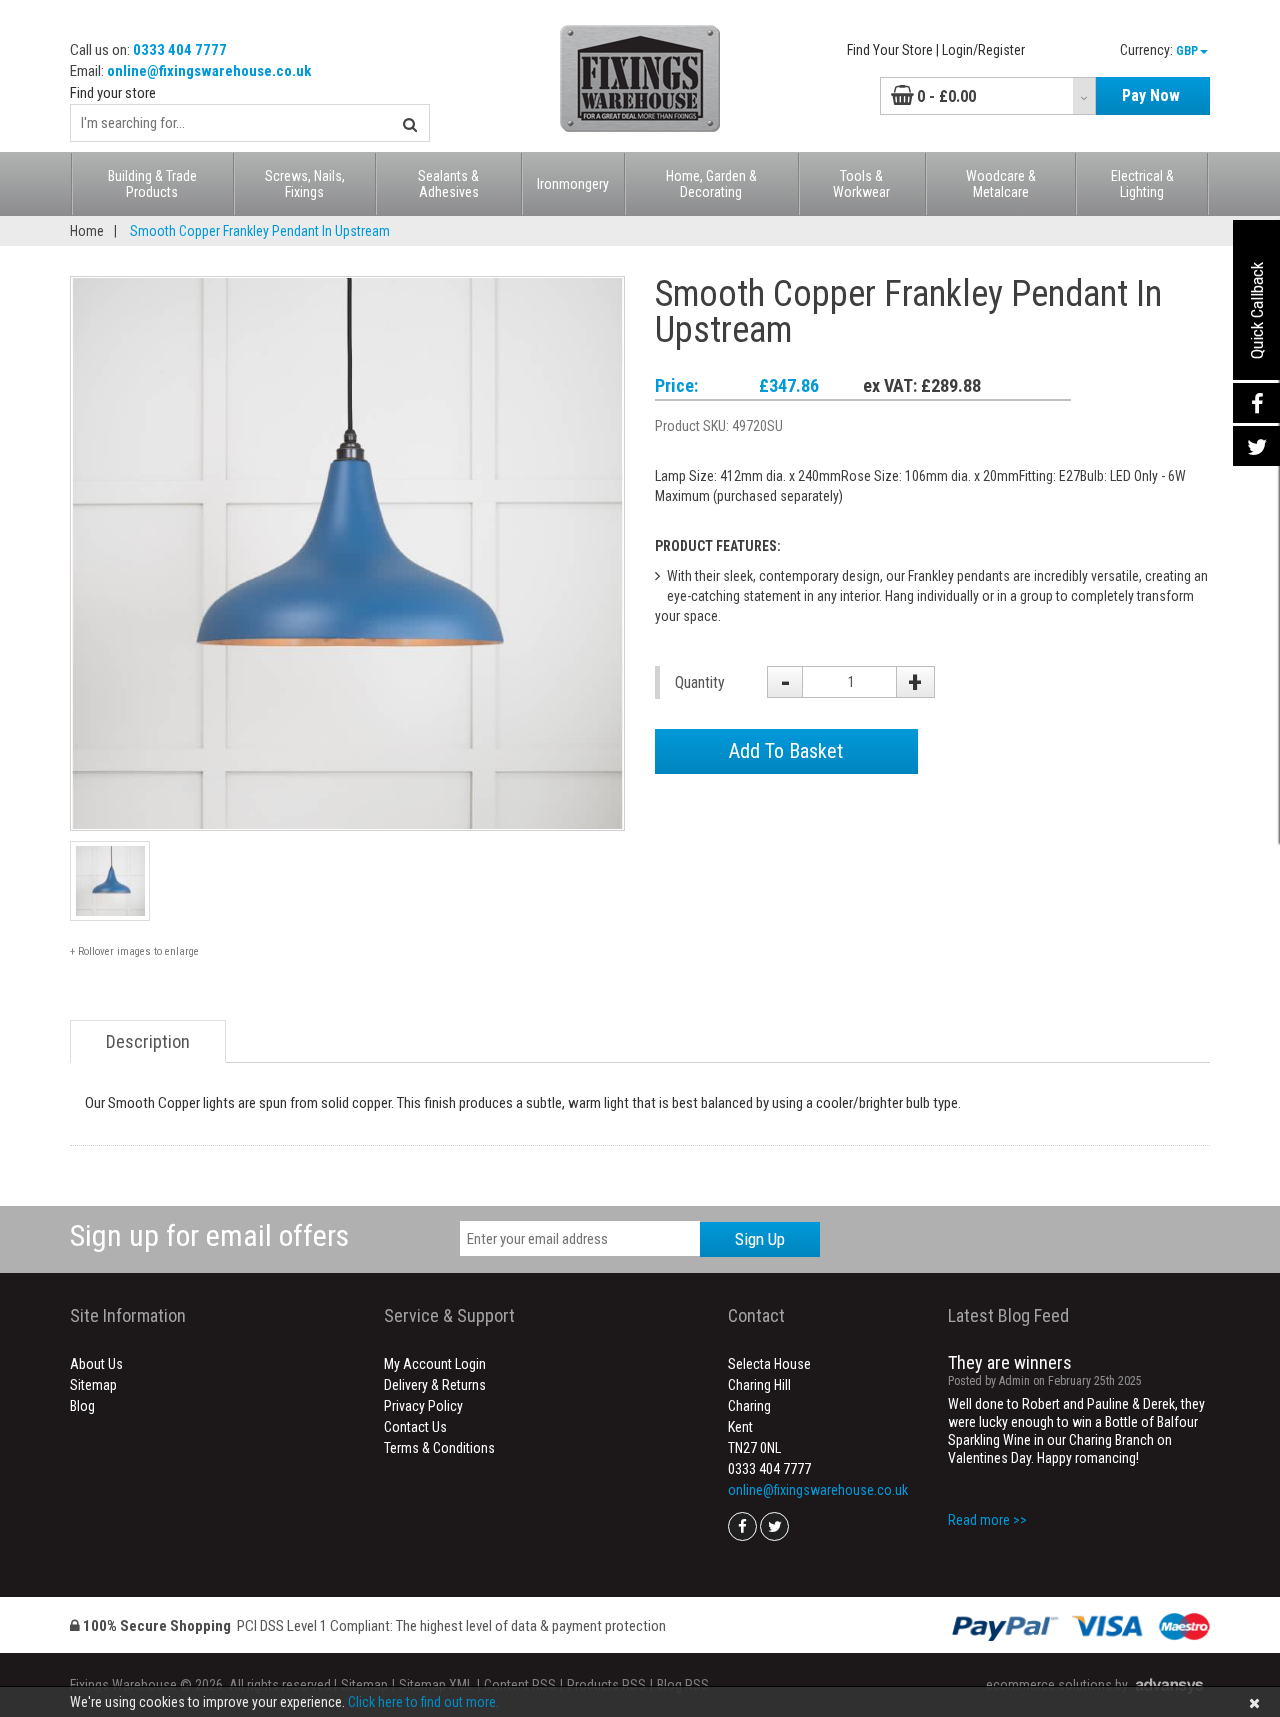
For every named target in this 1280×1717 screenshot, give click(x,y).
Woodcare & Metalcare (1001, 184)
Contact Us (415, 1427)
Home (87, 231)
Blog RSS (683, 1685)
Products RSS (606, 1685)
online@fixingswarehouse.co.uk (209, 71)
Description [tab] (148, 1041)
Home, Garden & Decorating (711, 184)
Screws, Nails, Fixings (305, 184)
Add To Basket (786, 751)
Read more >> (987, 1520)
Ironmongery (573, 184)
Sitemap (93, 1385)
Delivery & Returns (435, 1385)
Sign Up (760, 1239)
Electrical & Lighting (1142, 184)
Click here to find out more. (423, 1702)
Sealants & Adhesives (448, 184)
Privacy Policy (423, 1406)
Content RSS (520, 1685)
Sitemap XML (436, 1685)
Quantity (700, 682)
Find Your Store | (893, 50)
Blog (82, 1406)
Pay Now (1151, 95)
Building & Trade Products (152, 184)
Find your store (113, 93)
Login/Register (983, 50)
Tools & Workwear (861, 184)
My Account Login (435, 1364)
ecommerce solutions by (1057, 1685)
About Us (96, 1364)
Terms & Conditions (439, 1448)
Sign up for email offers (209, 1235)
